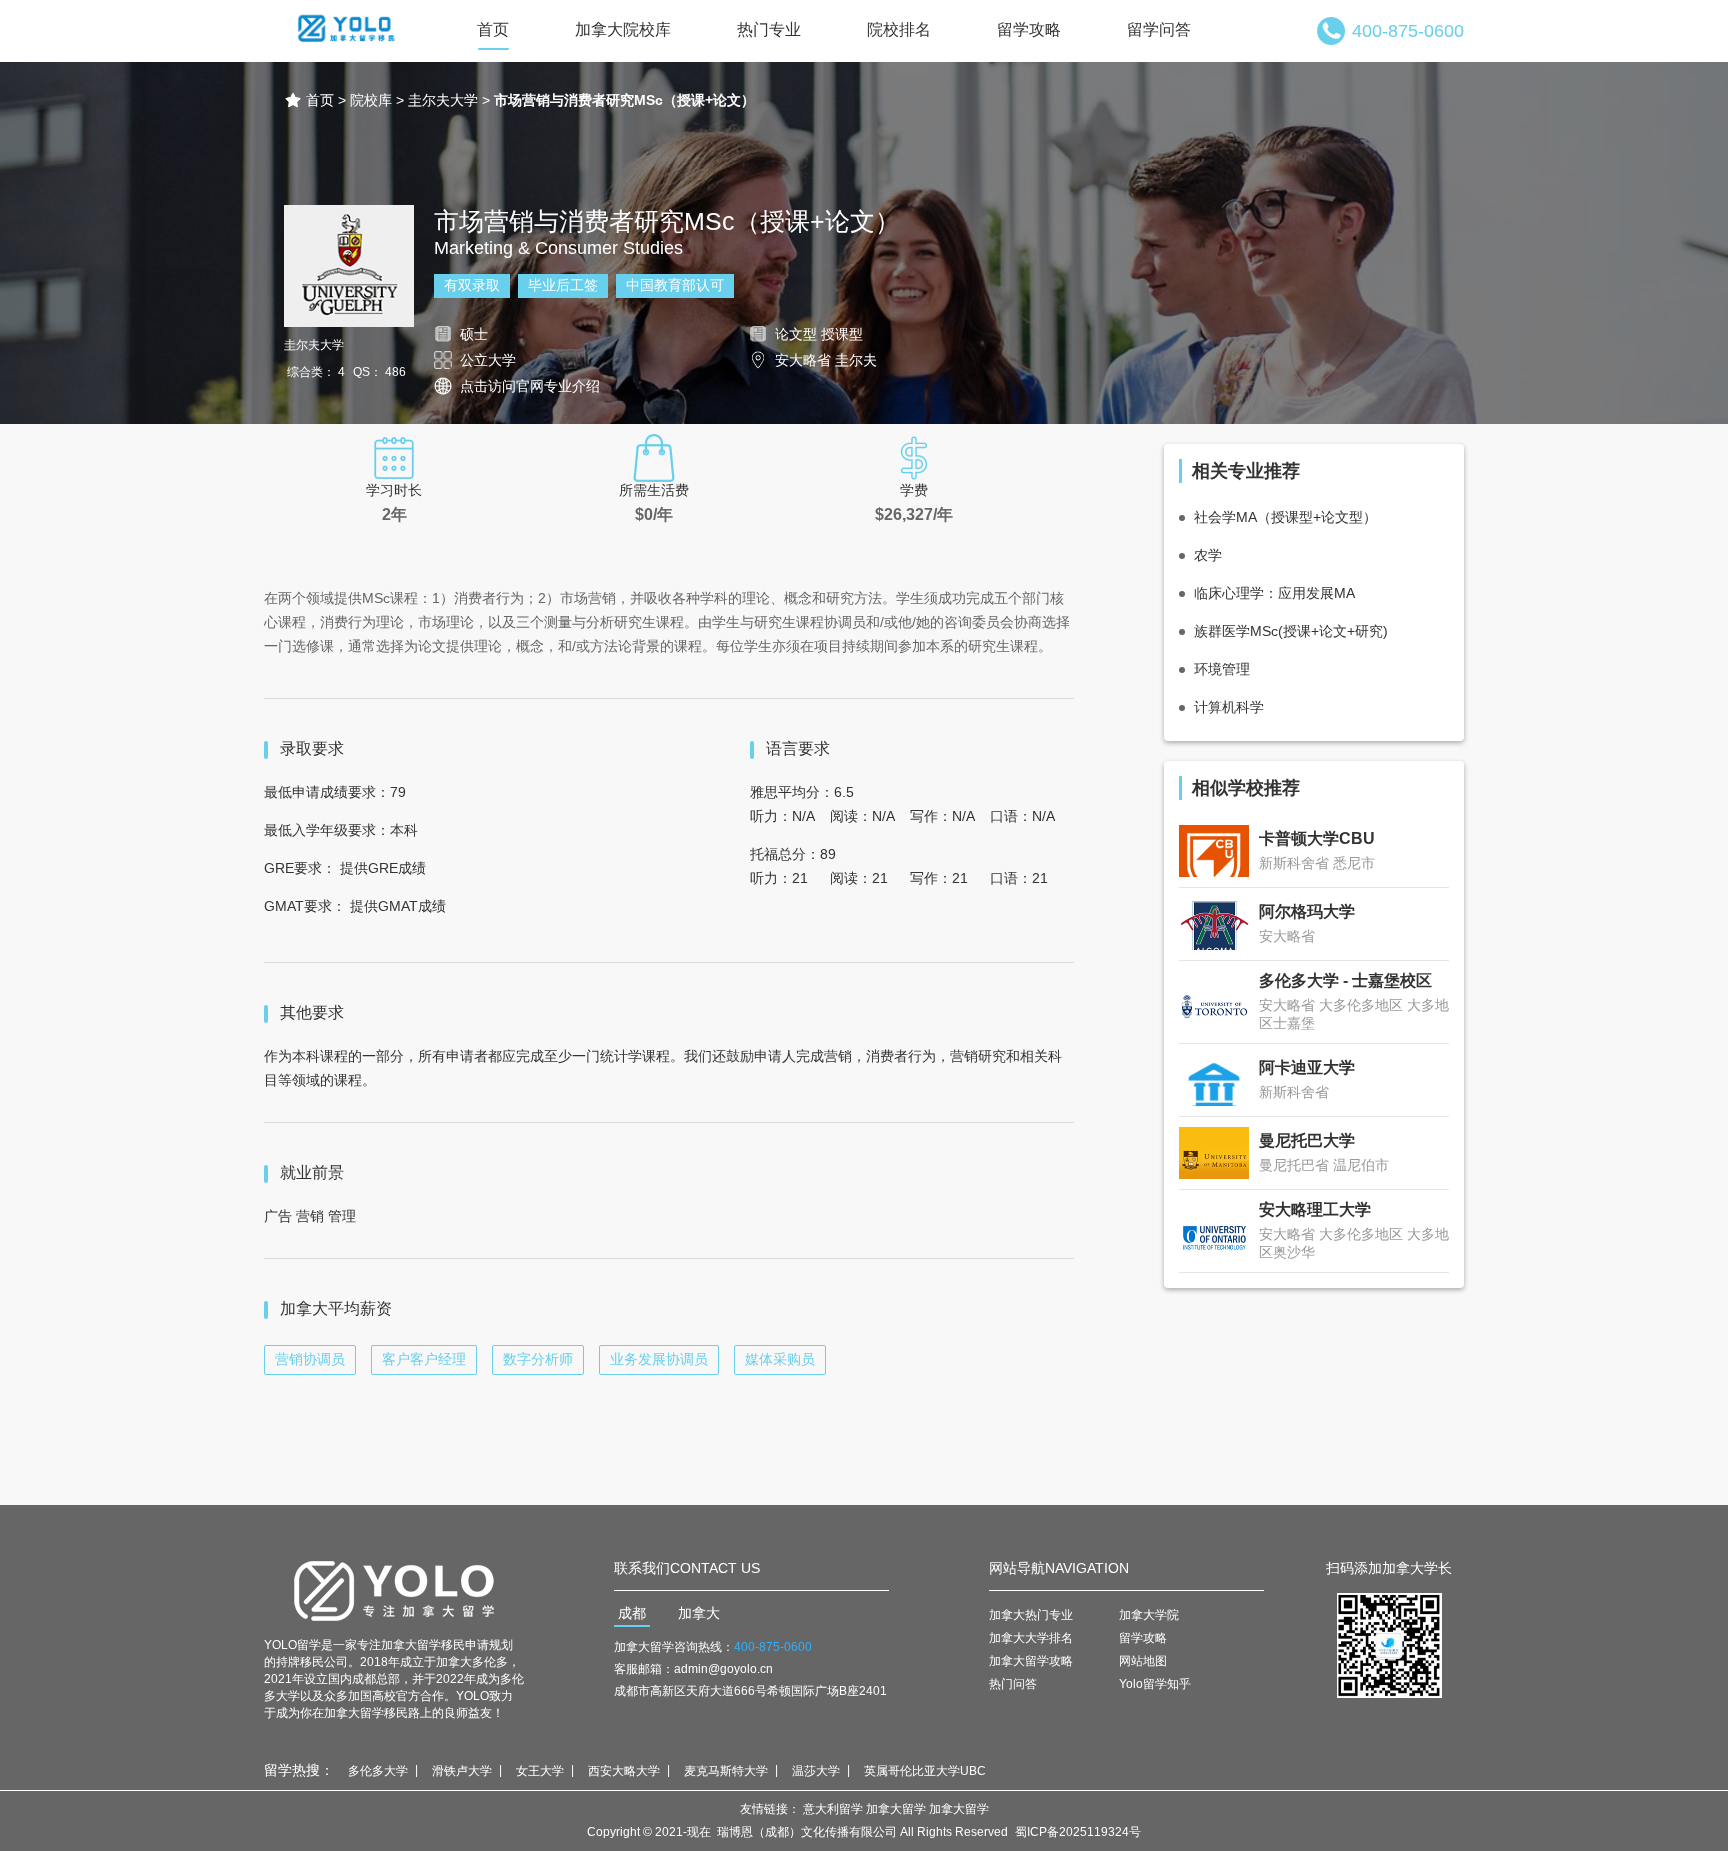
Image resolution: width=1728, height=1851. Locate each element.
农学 (1208, 555)
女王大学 (540, 1771)
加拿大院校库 (623, 29)
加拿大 (699, 1613)
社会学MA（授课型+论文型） (1285, 517)
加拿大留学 (896, 1809)
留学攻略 (1029, 29)
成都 (632, 1613)
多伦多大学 (378, 1771)
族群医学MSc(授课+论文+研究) (1291, 631)
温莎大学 (816, 1771)
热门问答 (1013, 1684)
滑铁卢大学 (462, 1771)
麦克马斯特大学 (726, 1771)
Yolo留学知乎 (1155, 1684)
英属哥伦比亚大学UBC (925, 1771)
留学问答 (1159, 29)
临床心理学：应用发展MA (1274, 593)
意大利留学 (833, 1809)
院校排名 (899, 29)
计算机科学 (1229, 707)
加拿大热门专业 (1031, 1615)
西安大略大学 (624, 1771)
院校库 (371, 100)
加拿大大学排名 (1031, 1638)
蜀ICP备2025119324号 (1078, 1832)
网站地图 (1143, 1661)
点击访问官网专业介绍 (530, 386)
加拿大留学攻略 (1031, 1661)
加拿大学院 (1149, 1615)
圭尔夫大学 (443, 100)
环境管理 (1222, 669)
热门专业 (769, 29)
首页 (493, 29)
